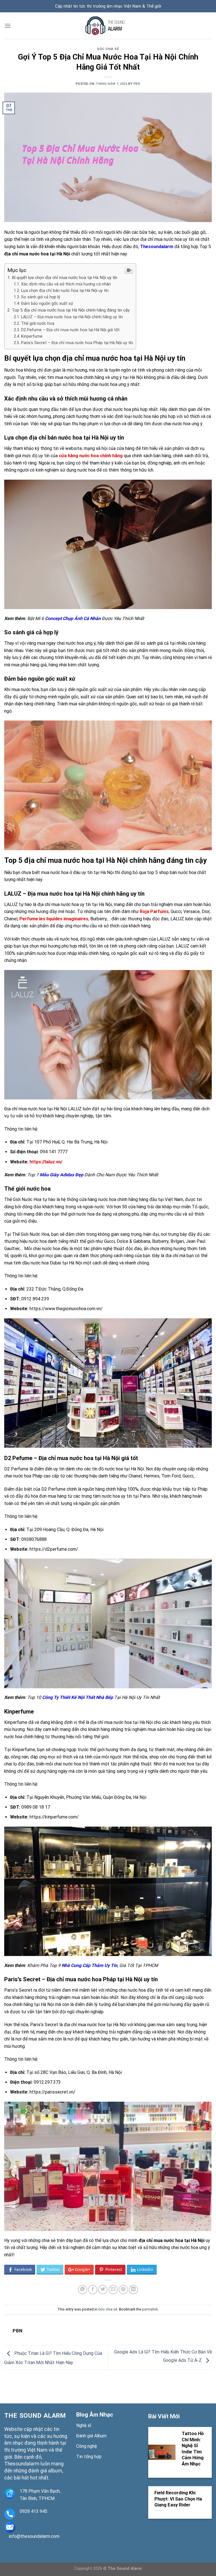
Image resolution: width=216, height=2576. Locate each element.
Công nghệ (86, 2446)
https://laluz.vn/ (46, 1162)
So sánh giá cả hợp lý (41, 297)
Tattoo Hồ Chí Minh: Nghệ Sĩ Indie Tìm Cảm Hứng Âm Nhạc (193, 2449)
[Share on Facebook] (93, 2290)
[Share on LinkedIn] (133, 2290)
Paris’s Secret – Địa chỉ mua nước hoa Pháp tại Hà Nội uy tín (77, 343)
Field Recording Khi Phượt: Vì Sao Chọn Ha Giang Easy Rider (178, 2499)
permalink (150, 2309)
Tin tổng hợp (89, 2457)
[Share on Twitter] (103, 2290)
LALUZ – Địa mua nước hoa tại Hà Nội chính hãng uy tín (72, 317)
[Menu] (8, 26)
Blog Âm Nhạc (95, 2415)
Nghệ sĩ (84, 2425)
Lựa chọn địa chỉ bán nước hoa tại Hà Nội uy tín (65, 291)
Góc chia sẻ (108, 49)
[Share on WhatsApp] (83, 2290)
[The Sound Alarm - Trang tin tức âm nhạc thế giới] (108, 26)
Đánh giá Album (91, 2436)
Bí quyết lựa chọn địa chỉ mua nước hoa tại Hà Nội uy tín (65, 278)
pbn (137, 84)
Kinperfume (32, 336)
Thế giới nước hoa (38, 323)
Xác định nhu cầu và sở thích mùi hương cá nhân (66, 284)
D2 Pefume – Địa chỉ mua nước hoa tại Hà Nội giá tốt (70, 330)
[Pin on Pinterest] (123, 2290)
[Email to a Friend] (113, 2290)
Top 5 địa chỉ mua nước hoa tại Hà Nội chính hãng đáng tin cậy (71, 310)
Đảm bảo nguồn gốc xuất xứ (47, 304)
